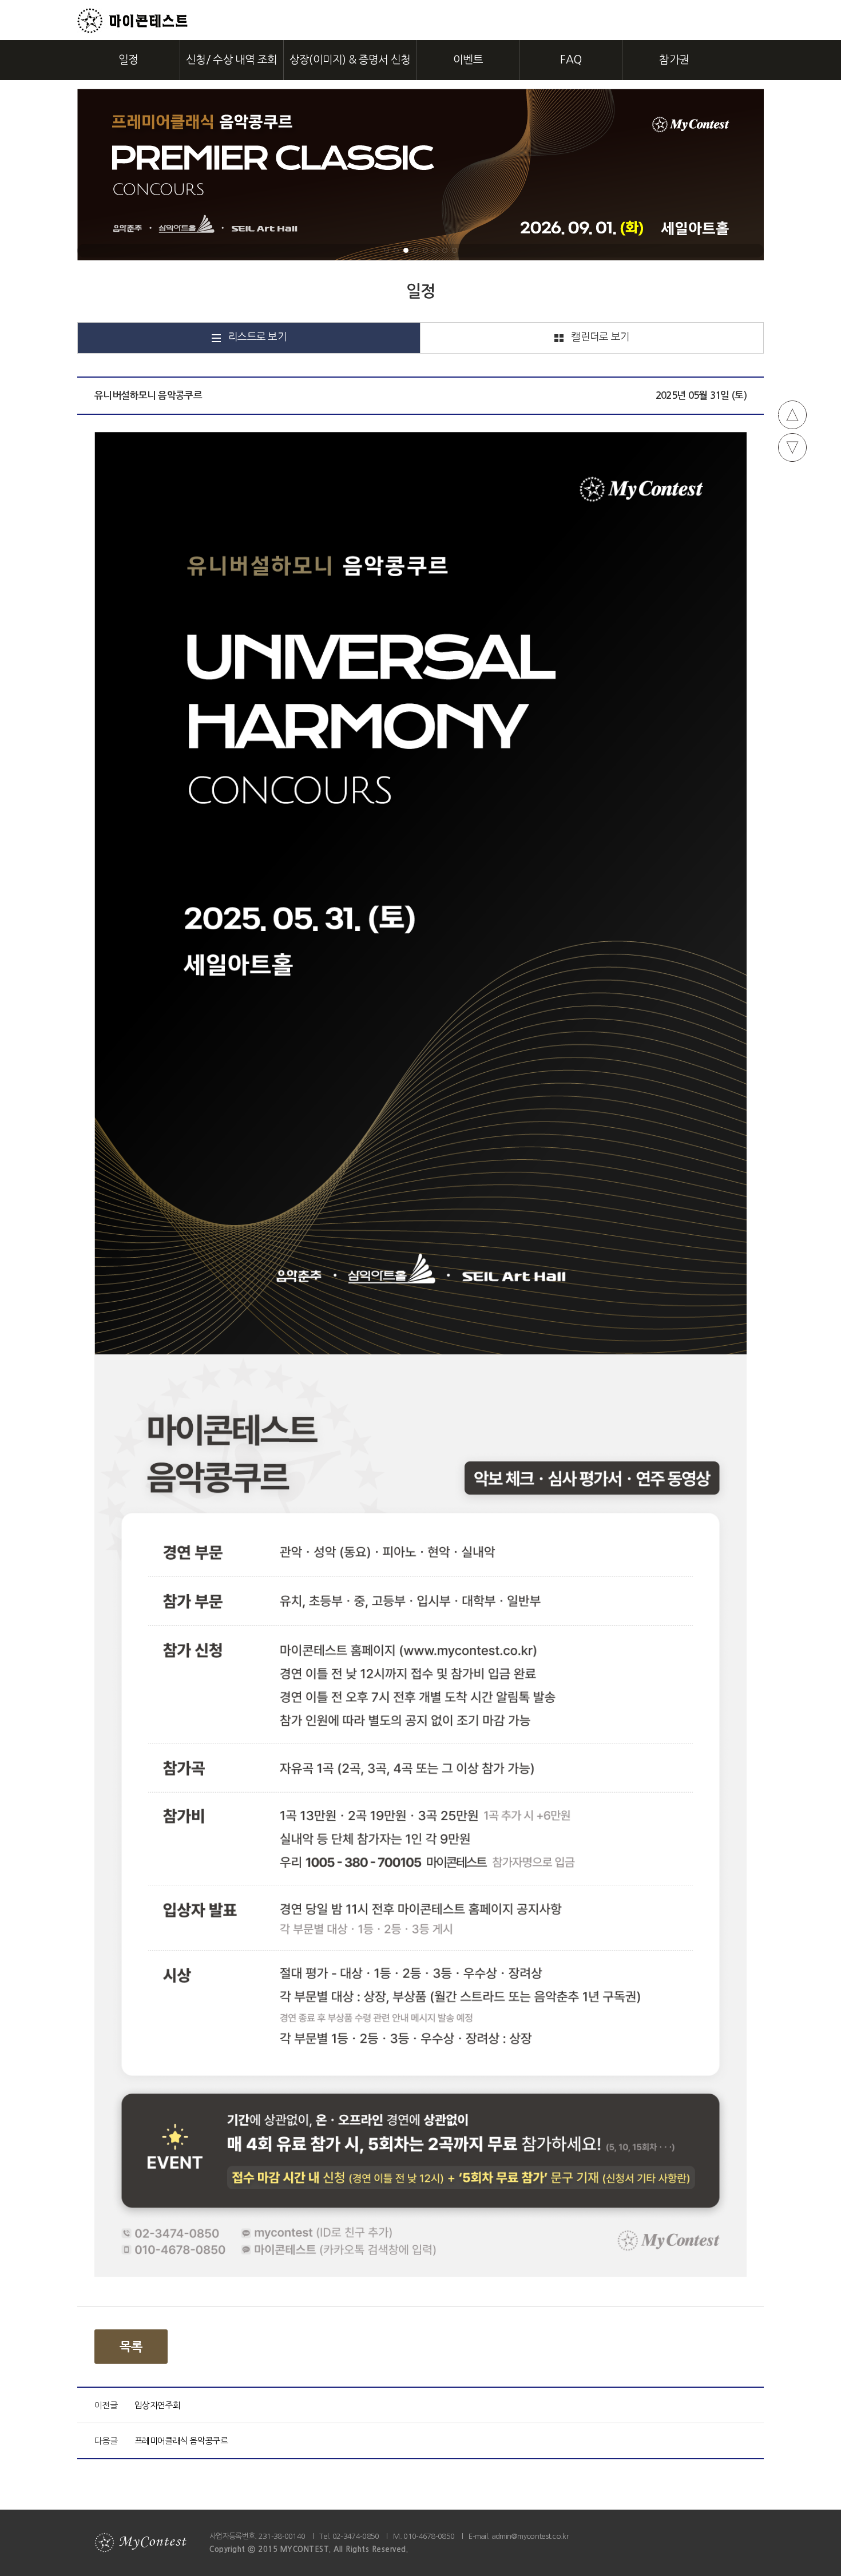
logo (133, 21)
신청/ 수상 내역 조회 (232, 60)
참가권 (674, 60)
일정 (128, 60)
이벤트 (468, 60)
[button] (386, 250)
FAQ (571, 60)
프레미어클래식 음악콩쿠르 (181, 2441)
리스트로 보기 (257, 337)
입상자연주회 (157, 2405)
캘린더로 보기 (600, 337)
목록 (131, 2347)
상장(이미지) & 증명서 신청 (350, 60)
